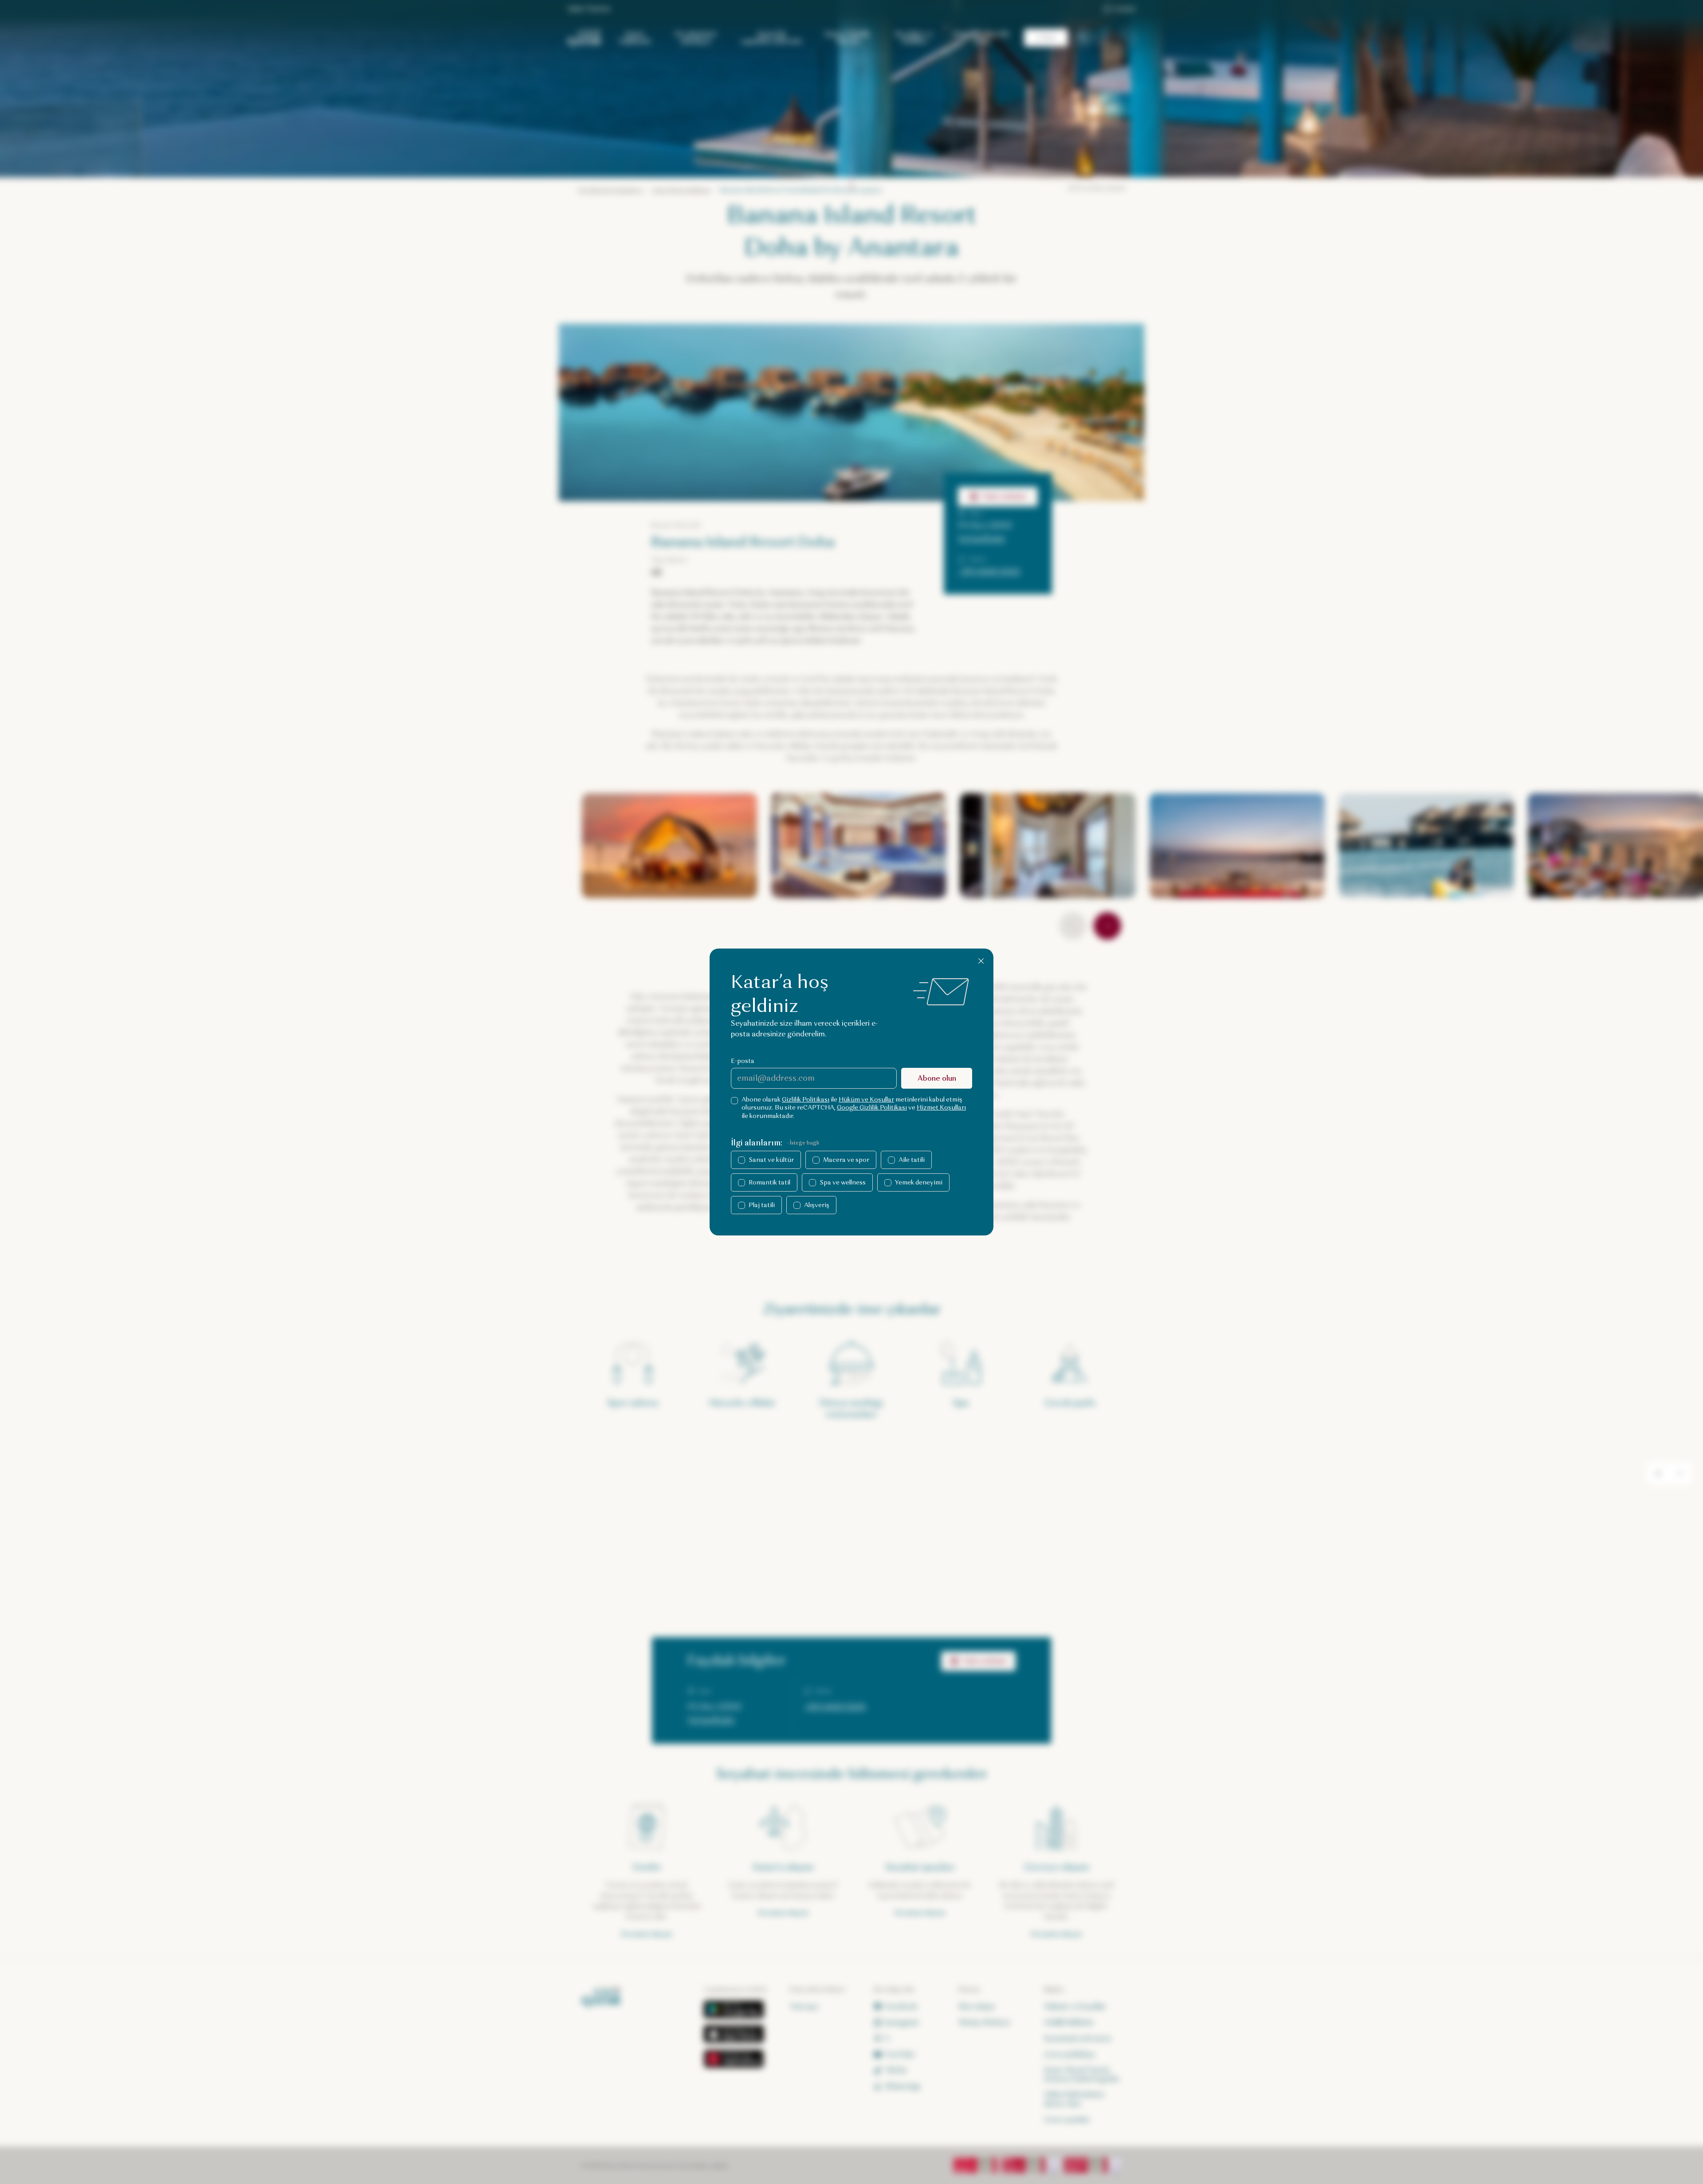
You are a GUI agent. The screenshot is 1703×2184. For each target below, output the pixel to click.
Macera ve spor (846, 1160)
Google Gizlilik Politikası (872, 1108)
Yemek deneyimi (919, 1182)
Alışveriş (817, 1205)
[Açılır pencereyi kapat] (981, 961)
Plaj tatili (762, 1205)
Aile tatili (912, 1160)
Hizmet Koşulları (941, 1108)
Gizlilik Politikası (806, 1100)
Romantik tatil (769, 1182)
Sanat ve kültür (771, 1160)
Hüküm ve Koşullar (866, 1100)
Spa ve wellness (843, 1182)
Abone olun (937, 1078)
